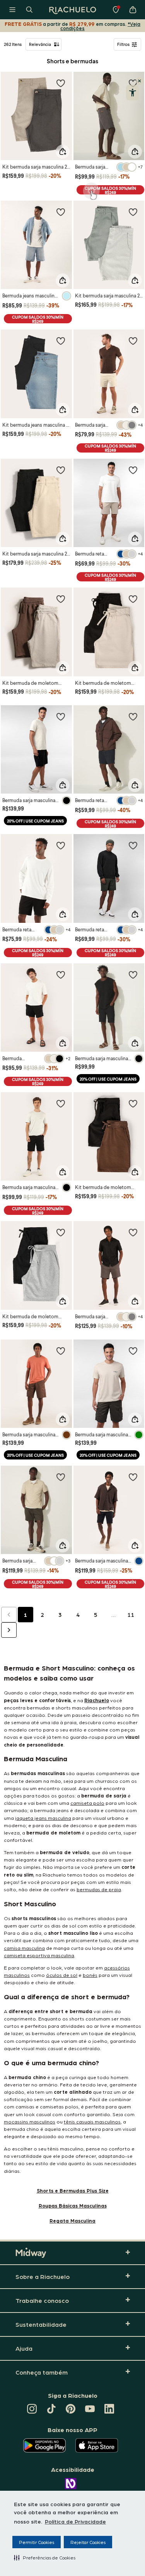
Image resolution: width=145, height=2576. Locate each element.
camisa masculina (24, 1948)
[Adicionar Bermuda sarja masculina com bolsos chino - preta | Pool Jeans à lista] (61, 1103)
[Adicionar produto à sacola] (63, 152)
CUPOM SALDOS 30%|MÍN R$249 (110, 190)
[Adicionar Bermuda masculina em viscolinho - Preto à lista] (61, 975)
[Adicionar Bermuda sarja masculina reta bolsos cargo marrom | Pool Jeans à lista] (61, 1351)
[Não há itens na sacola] (133, 10)
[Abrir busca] (29, 10)
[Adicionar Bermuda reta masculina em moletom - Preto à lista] (61, 845)
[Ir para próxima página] (9, 1630)
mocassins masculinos (30, 2121)
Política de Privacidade (75, 2521)
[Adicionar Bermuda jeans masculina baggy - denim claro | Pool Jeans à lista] (61, 212)
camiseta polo (87, 1803)
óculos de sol (62, 1975)
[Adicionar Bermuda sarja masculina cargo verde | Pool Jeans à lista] (133, 1351)
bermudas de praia (99, 1889)
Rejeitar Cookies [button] (88, 2542)
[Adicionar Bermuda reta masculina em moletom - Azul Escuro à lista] (133, 716)
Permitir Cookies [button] (37, 2542)
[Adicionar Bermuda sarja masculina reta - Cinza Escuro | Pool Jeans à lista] (133, 1232)
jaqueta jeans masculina (43, 1818)
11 (131, 1615)
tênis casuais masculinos (92, 2121)
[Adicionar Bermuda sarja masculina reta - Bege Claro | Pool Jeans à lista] (133, 341)
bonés (90, 1975)
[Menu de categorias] (12, 10)
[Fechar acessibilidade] (140, 81)
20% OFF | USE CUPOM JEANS (35, 821)
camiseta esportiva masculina (39, 1955)
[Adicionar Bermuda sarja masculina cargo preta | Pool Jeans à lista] (61, 716)
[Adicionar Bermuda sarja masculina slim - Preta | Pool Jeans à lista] (133, 975)
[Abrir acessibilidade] (132, 93)
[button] (45, 2557)
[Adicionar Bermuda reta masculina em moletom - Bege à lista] (133, 470)
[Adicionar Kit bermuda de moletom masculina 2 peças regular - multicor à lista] (133, 1103)
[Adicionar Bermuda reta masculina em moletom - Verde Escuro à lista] (133, 845)
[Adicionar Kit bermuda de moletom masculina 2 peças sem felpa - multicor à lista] (61, 599)
